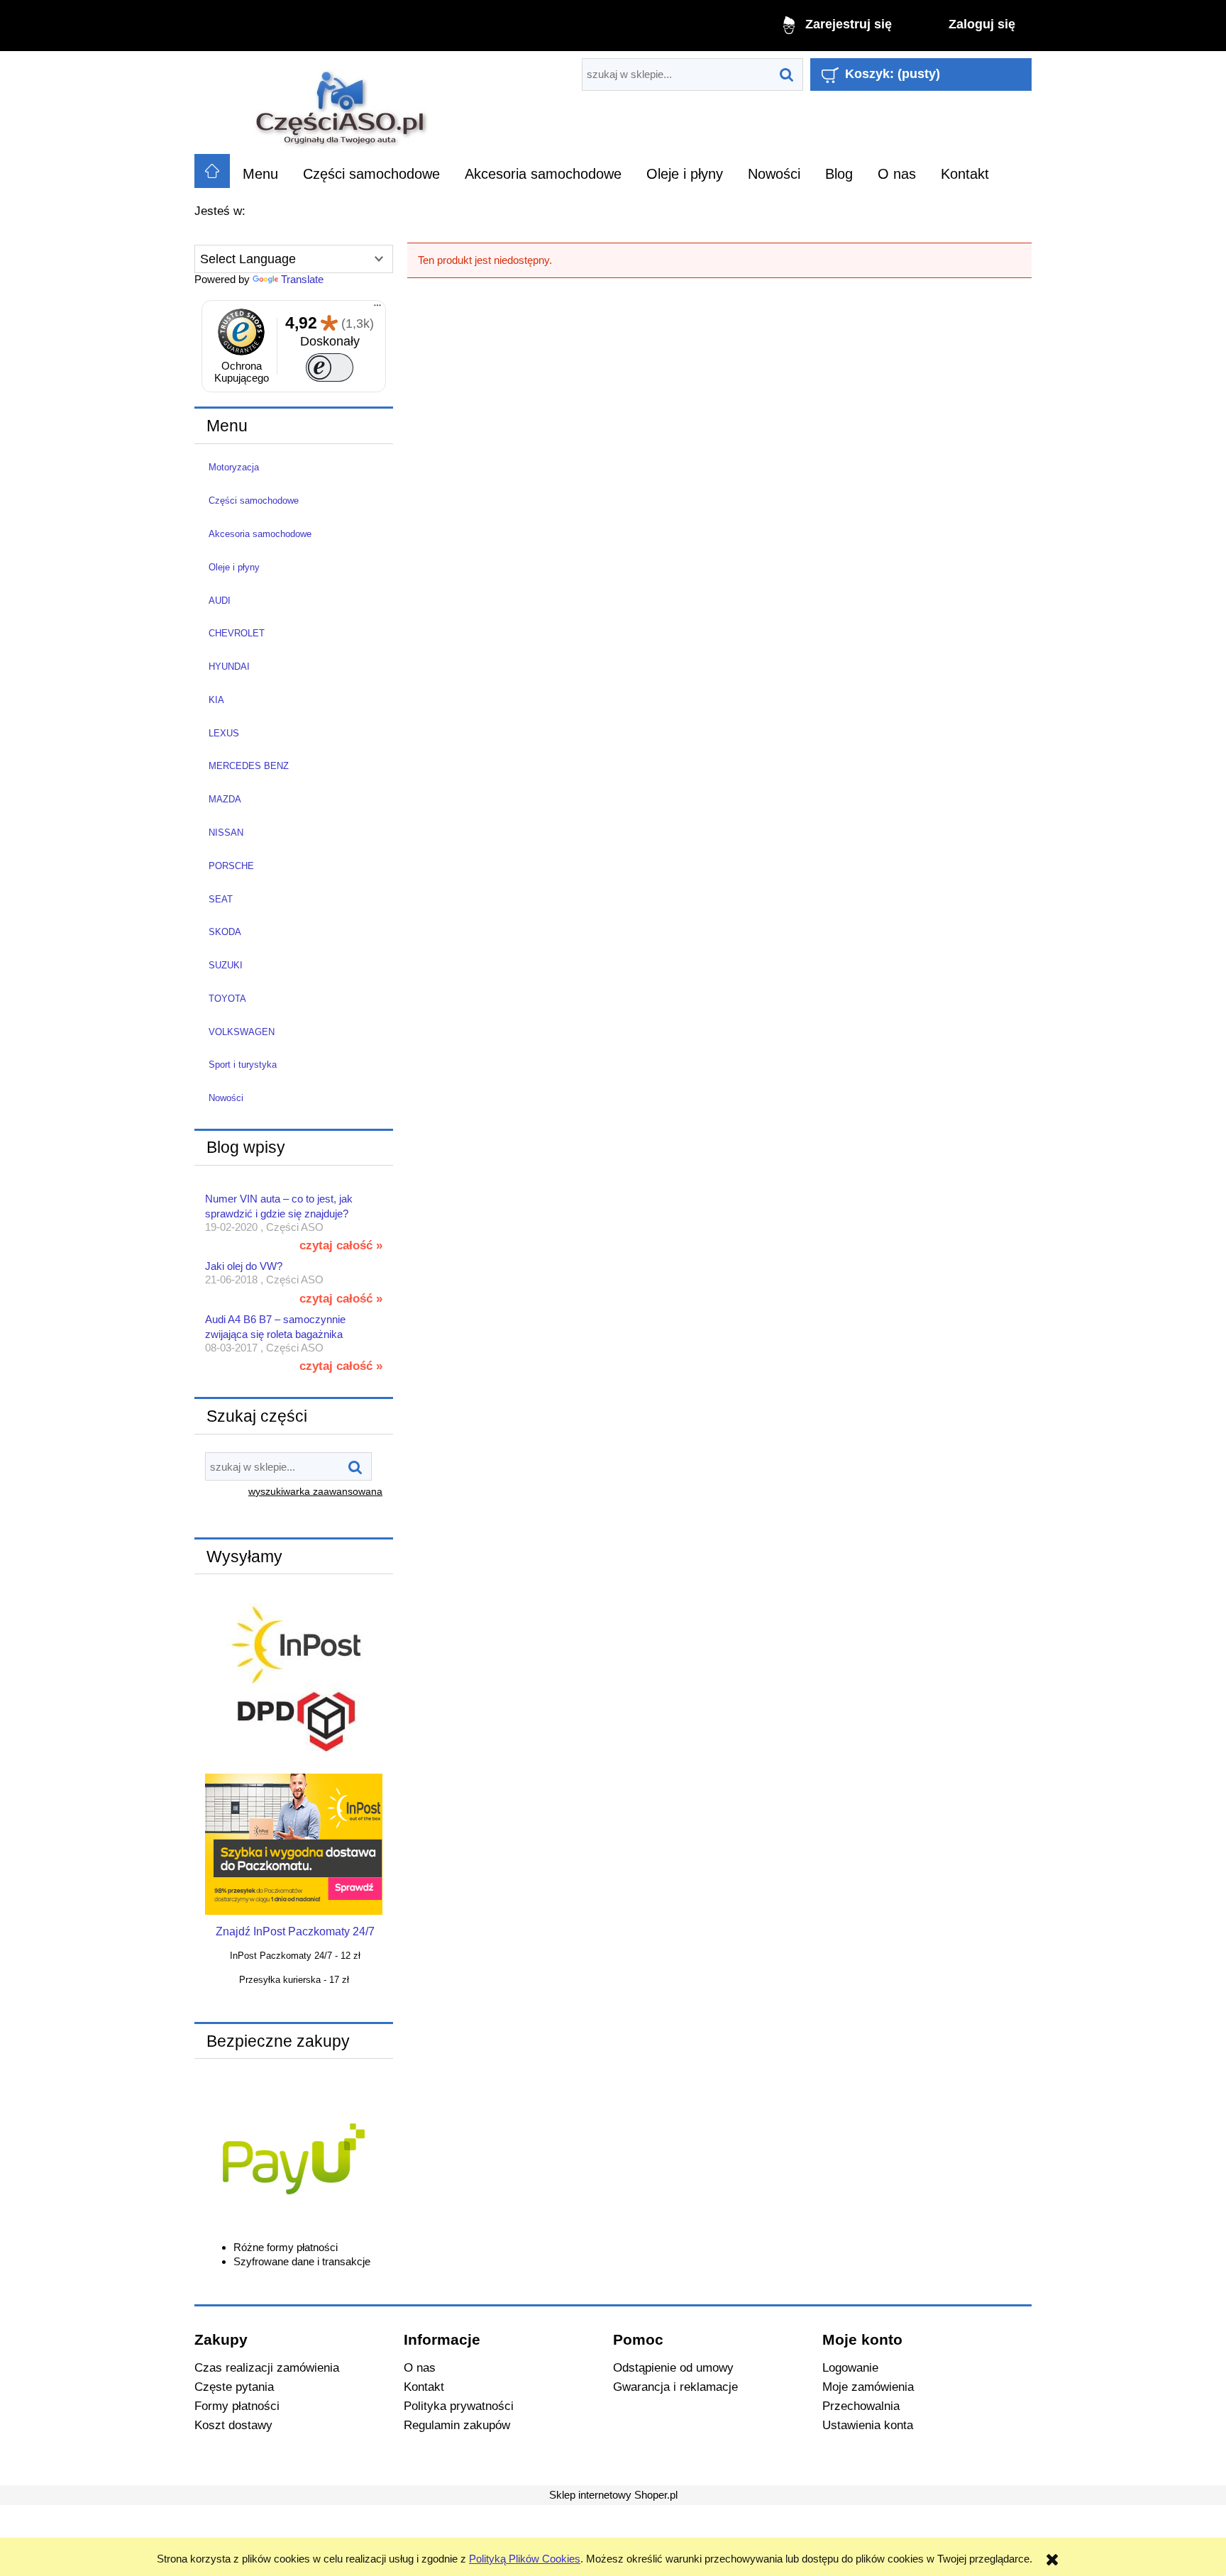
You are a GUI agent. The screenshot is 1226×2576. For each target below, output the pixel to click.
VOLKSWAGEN (242, 1032)
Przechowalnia (861, 2406)
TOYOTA (227, 999)
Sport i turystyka (243, 1065)
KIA (216, 700)
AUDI (220, 601)
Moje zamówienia (868, 2387)
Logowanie (850, 2367)
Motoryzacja (234, 467)
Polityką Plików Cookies (525, 2559)
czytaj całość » (341, 1245)
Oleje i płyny (234, 567)
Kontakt (424, 2387)
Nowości (226, 1098)
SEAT (221, 899)
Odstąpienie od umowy (673, 2367)
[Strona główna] (342, 103)
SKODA (225, 932)
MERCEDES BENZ (249, 766)
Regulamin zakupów (457, 2425)
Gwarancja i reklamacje (675, 2387)
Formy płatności (237, 2406)
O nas (420, 2367)
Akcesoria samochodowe (260, 534)
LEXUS (224, 733)
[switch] (330, 367)
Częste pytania (234, 2387)
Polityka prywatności (459, 2406)
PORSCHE (231, 866)
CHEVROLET (237, 633)
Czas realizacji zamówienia (267, 2367)
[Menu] (377, 309)
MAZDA (225, 799)
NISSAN (226, 833)
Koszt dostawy (233, 2425)
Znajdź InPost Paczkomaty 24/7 (295, 1931)
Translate (302, 279)
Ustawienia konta (868, 2425)
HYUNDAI (229, 667)
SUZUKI (226, 965)
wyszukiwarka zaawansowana (315, 1492)
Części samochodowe (254, 501)
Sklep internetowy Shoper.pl (613, 2495)
